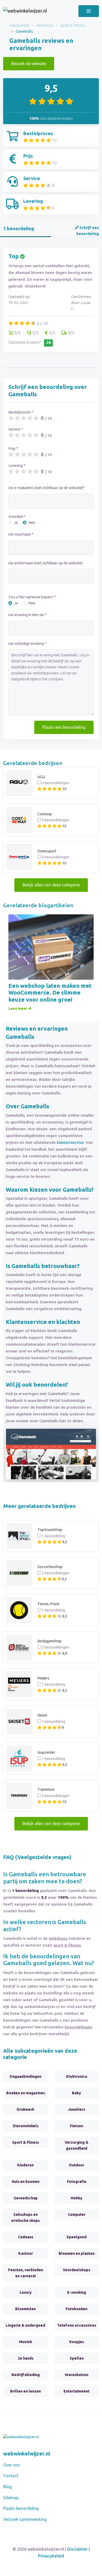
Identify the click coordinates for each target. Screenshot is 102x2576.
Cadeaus (26, 2237)
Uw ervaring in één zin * (28, 615)
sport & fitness (67, 1945)
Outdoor (76, 2165)
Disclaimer (77, 2549)
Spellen (77, 2358)
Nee (32, 523)
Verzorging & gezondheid (76, 2145)
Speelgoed (76, 2237)
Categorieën (20, 25)
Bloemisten (25, 2309)
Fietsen (76, 2126)
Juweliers (77, 2109)
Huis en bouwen (26, 2182)
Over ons (12, 2465)
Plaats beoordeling (21, 2508)
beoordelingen (78, 2027)
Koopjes (77, 2342)
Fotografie (77, 2182)
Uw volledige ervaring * (27, 644)
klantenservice (70, 1142)
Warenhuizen (77, 2375)
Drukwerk (25, 2109)
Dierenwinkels (26, 2126)
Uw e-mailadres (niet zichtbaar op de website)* (47, 488)
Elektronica (77, 2076)
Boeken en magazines (26, 2093)
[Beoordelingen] (25, 11)
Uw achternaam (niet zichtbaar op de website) (46, 563)
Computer (77, 2214)
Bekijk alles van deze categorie (51, 885)
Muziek (26, 2342)
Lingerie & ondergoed (25, 2325)
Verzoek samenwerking (25, 2519)
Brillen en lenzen (25, 2391)
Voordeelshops (76, 2270)
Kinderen (25, 2165)
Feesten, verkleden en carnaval (26, 2273)
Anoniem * (17, 517)
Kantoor (26, 2253)
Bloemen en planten (77, 2253)
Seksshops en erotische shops (25, 2218)
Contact (11, 2476)
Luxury (26, 2292)
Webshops (45, 25)
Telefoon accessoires (77, 2325)
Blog (7, 2487)
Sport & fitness (73, 25)
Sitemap (11, 2498)
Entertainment (76, 2391)
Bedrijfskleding (26, 2375)
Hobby (76, 2198)
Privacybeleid (51, 2556)
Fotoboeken (76, 2309)
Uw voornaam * (21, 534)
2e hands (26, 2358)
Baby (76, 2093)
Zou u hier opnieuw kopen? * (32, 597)
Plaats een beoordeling (64, 727)
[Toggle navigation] (89, 11)
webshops (58, 1938)
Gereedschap (26, 2198)
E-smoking (77, 2292)
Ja (16, 523)
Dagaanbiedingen (25, 2076)
